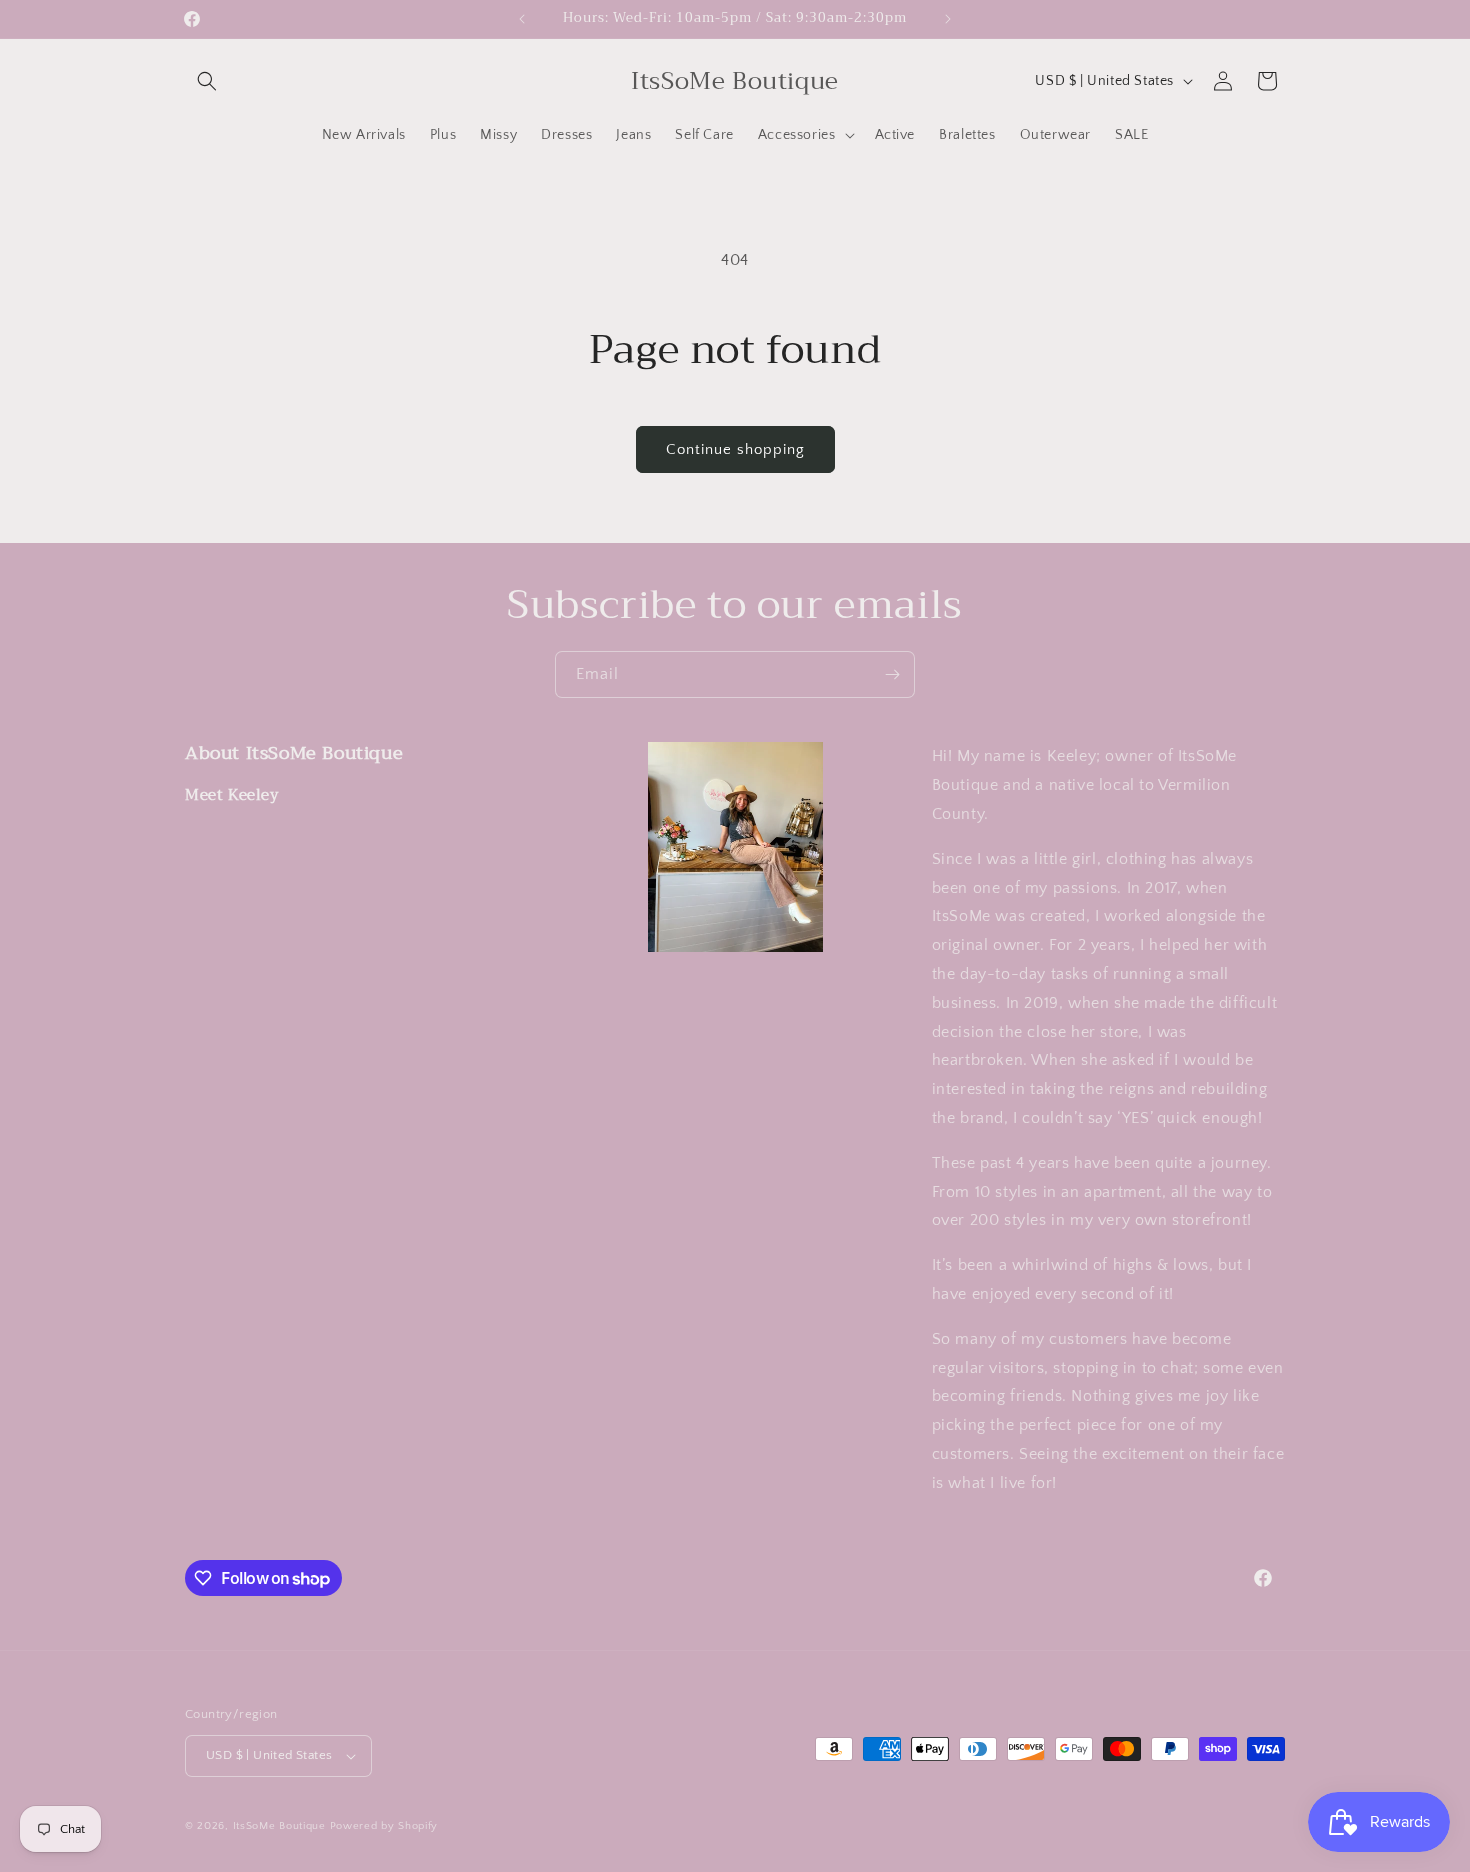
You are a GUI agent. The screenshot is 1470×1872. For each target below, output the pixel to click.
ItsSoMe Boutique (279, 1826)
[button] (207, 81)
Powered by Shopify (384, 1826)
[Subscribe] (892, 674)
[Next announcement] (948, 19)
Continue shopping (735, 449)
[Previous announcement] (522, 19)
